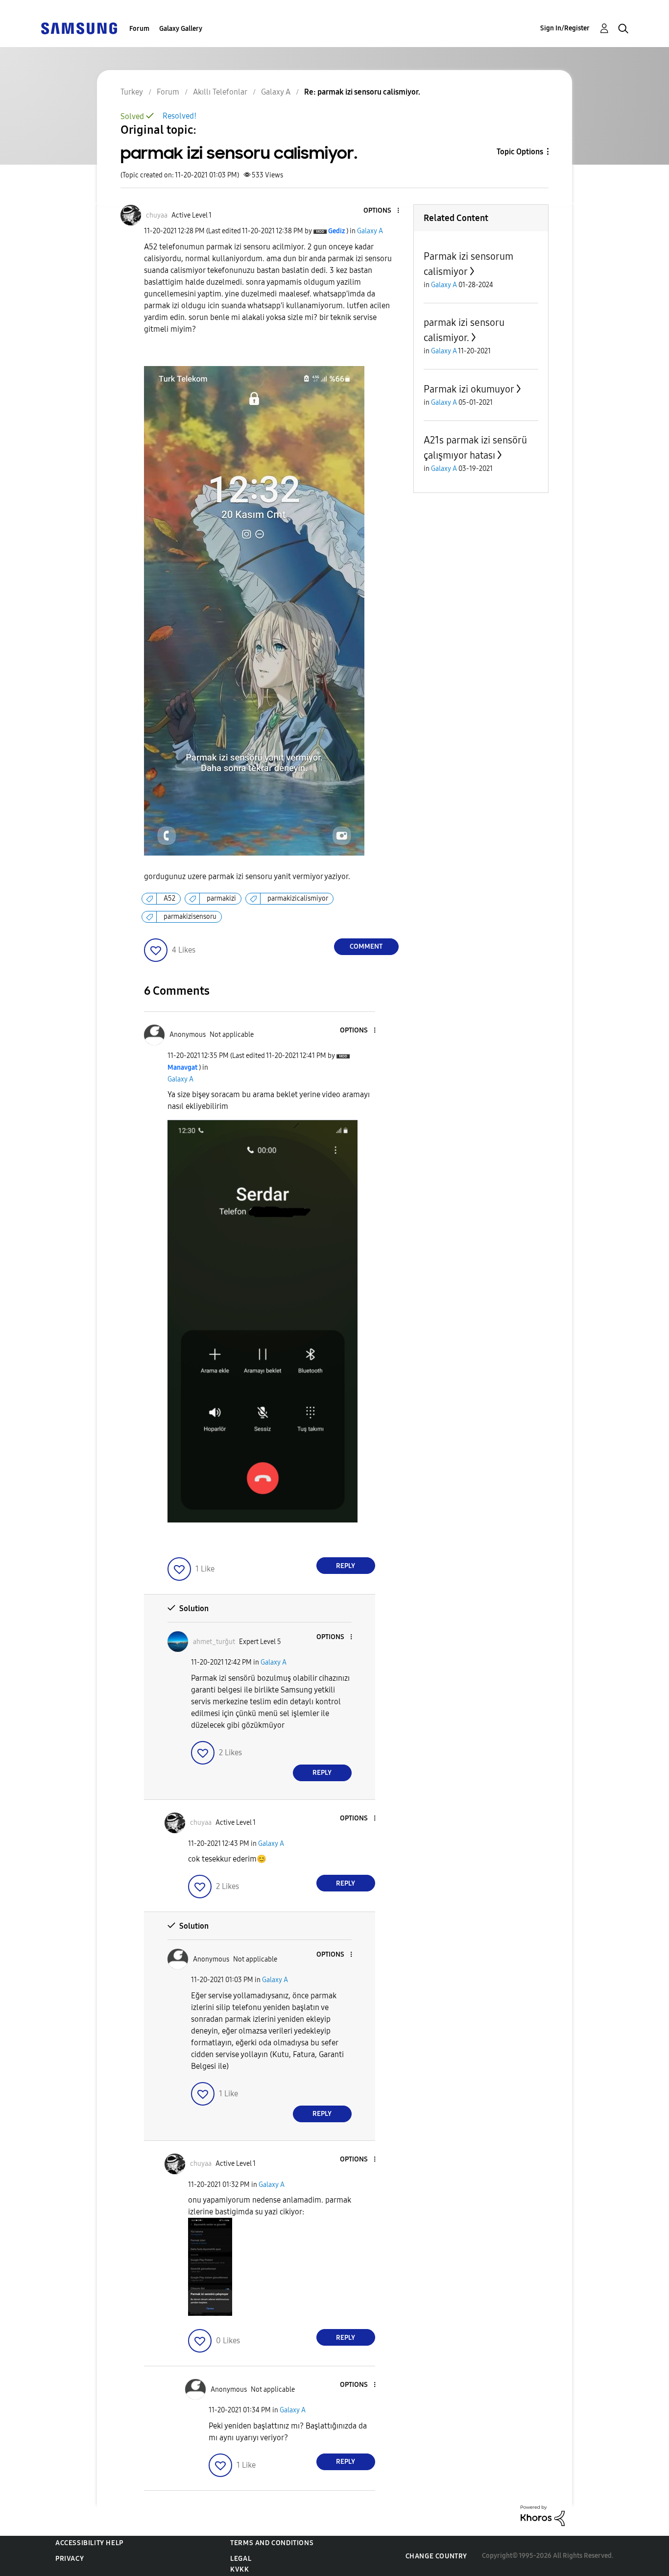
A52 (169, 898)
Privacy (70, 2559)
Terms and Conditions (272, 2543)
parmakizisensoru (190, 917)
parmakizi (221, 898)
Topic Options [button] (520, 152)
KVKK (239, 2569)
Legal (241, 2559)
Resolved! (179, 116)
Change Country (436, 2556)
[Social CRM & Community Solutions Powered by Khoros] (543, 2515)
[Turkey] (79, 28)
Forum (139, 29)
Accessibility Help (89, 2543)
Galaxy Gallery (181, 29)
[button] (382, 211)
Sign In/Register (565, 28)
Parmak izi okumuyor (469, 389)
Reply (346, 1566)
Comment (366, 946)
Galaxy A (370, 231)
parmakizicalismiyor (298, 898)
